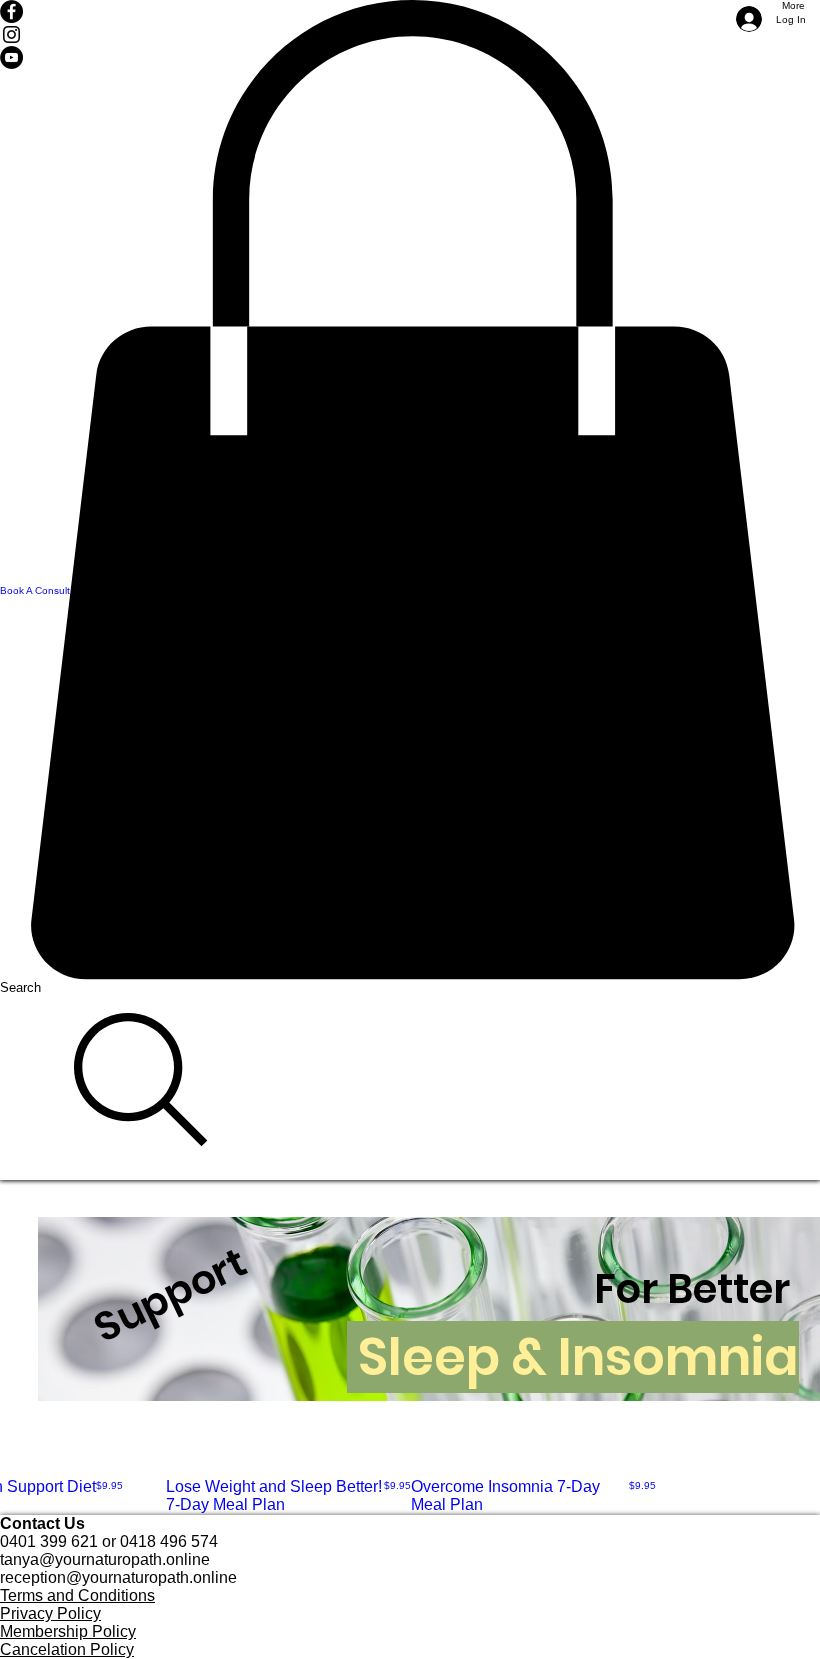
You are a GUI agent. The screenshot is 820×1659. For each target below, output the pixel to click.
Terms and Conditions (77, 1595)
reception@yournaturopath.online (118, 1577)
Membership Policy (68, 1631)
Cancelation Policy (67, 1649)
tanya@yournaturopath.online (105, 1559)
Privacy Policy (50, 1613)
